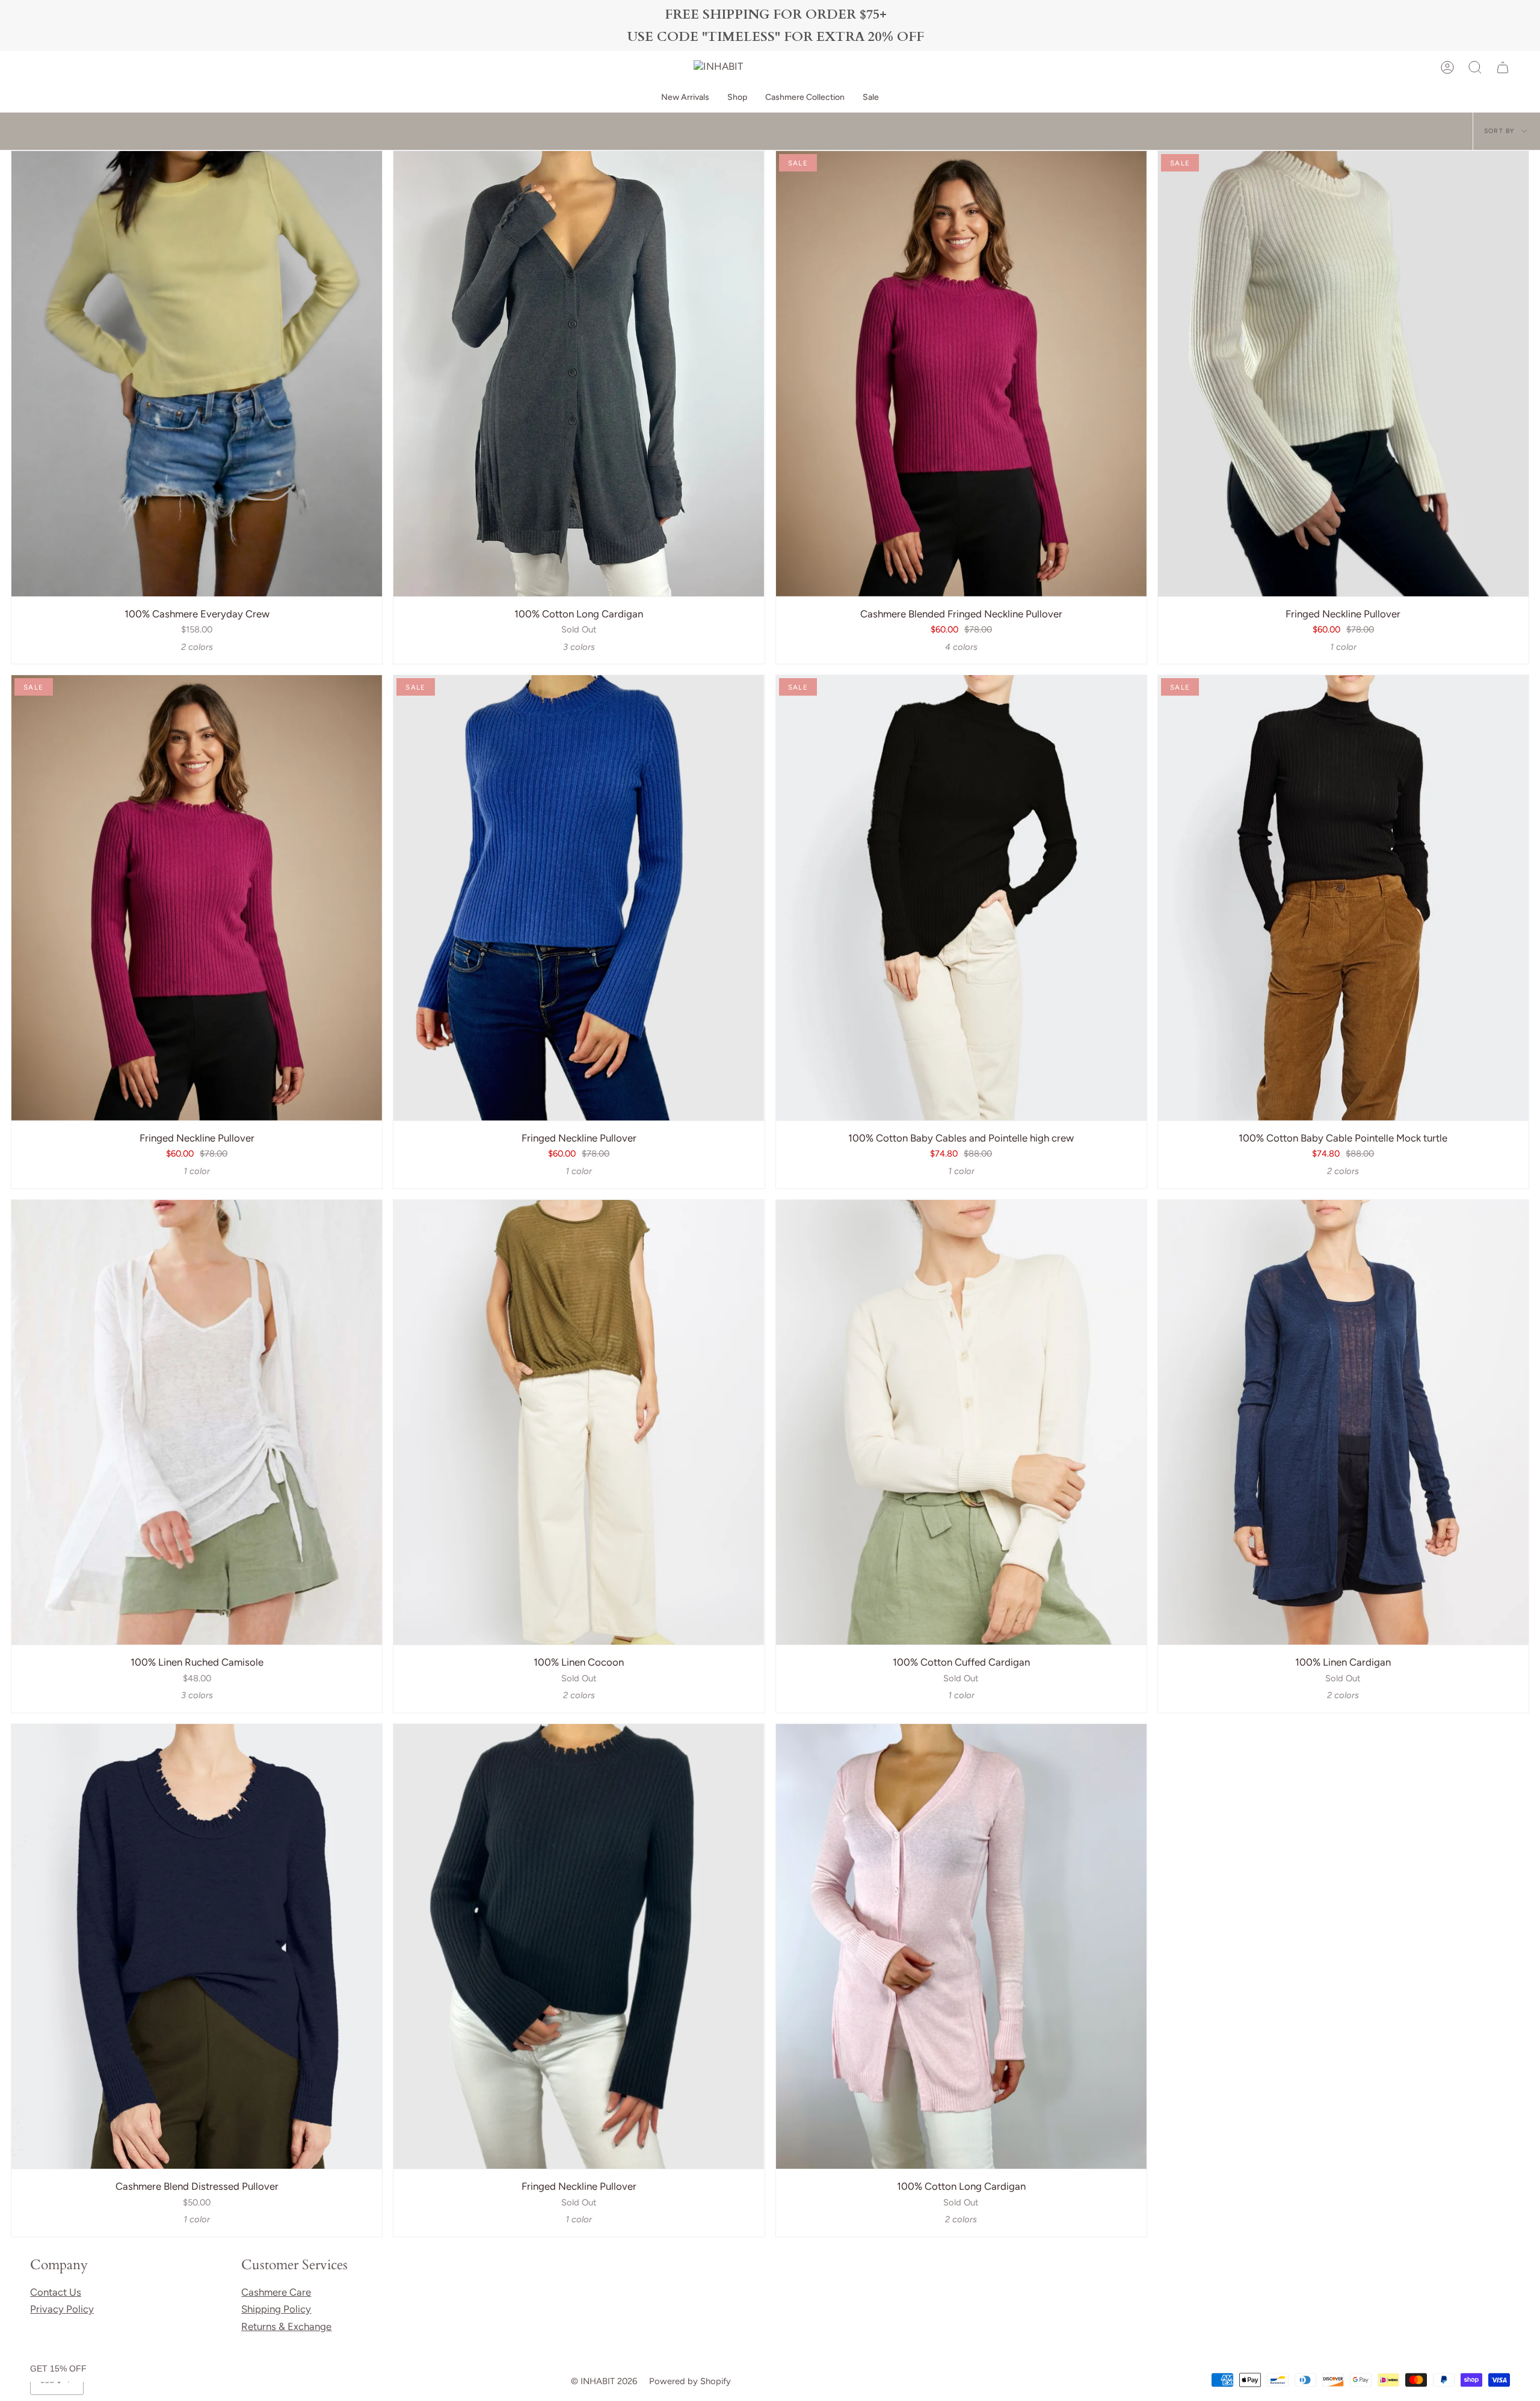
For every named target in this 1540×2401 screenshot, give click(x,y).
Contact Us (56, 2292)
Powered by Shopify (690, 2381)
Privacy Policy (62, 2309)
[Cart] (1503, 67)
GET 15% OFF (58, 2369)
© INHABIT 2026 (604, 2381)
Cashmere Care (276, 2292)
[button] (737, 98)
